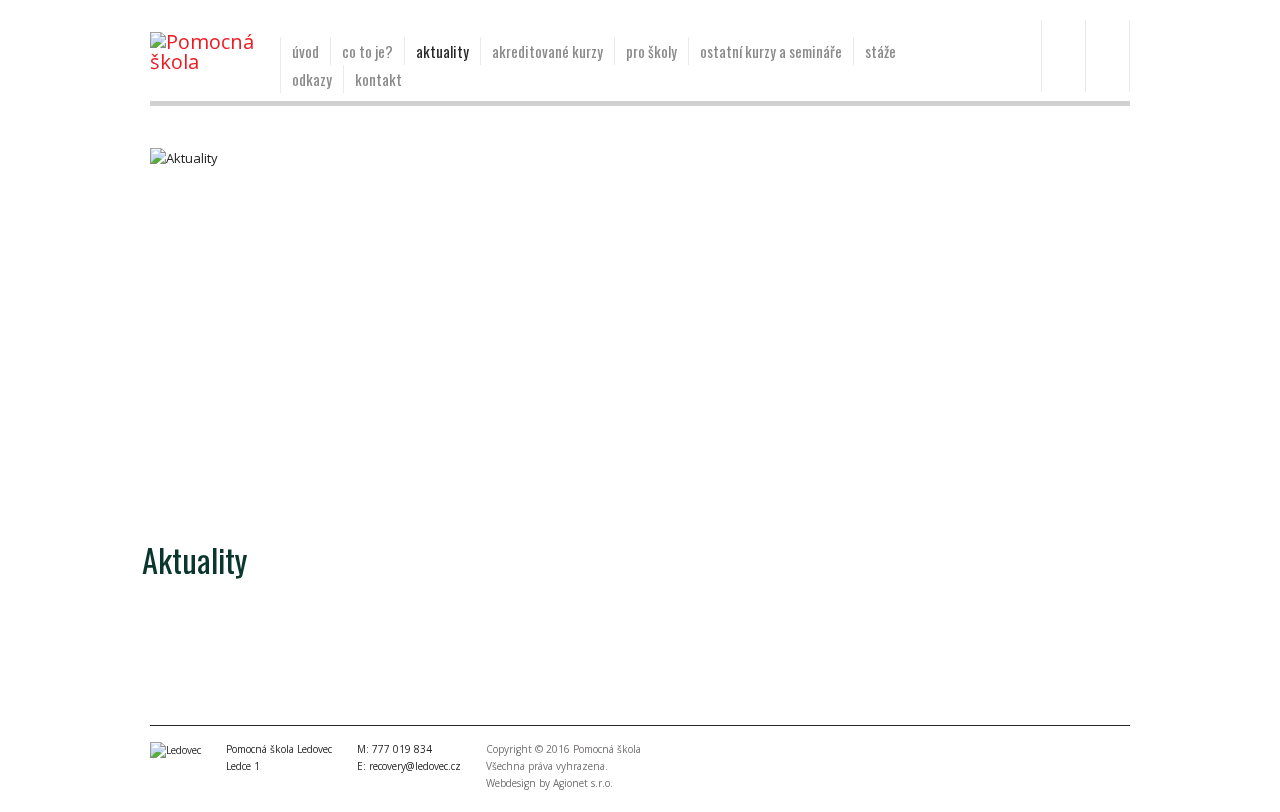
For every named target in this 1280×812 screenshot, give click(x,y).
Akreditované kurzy (547, 51)
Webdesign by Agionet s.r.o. (549, 783)
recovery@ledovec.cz (415, 766)
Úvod (305, 51)
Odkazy (312, 79)
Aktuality (442, 51)
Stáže (880, 51)
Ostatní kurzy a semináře (771, 51)
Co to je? (367, 51)
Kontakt (378, 79)
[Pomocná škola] (207, 52)
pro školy (651, 51)
